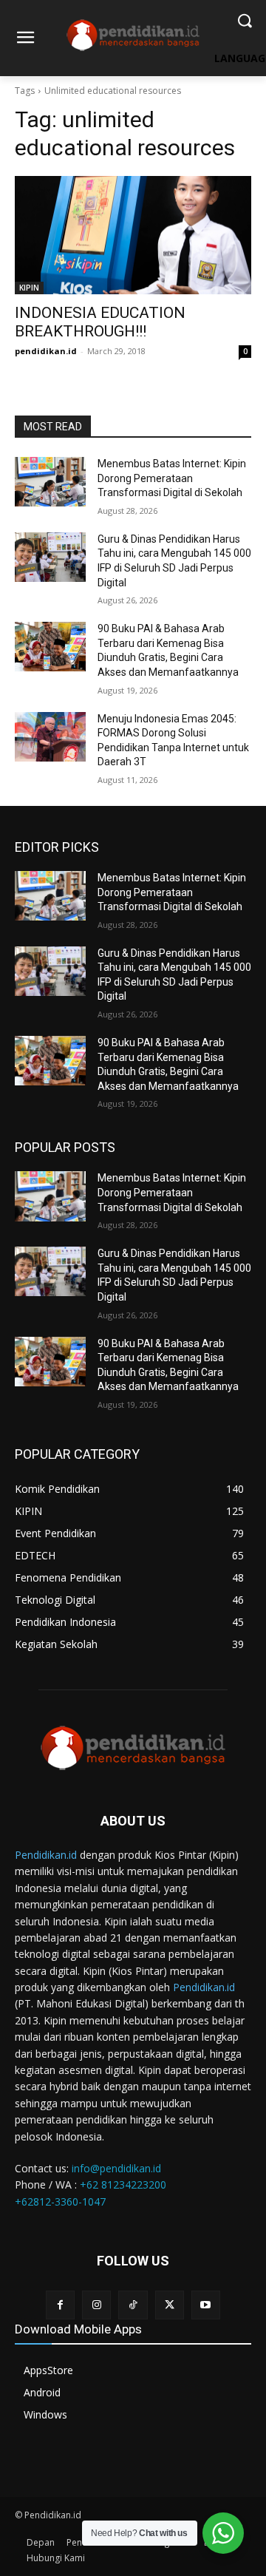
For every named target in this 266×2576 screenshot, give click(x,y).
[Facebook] (60, 2305)
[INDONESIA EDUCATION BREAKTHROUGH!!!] (133, 235)
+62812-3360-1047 (60, 2202)
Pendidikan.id (46, 1855)
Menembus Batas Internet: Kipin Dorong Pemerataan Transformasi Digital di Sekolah (172, 478)
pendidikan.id (46, 351)
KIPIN (29, 288)
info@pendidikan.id (116, 2168)
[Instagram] (96, 2305)
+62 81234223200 (123, 2184)
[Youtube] (206, 2305)
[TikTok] (133, 2305)
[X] (170, 2305)
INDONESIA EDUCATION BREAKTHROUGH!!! (100, 322)
